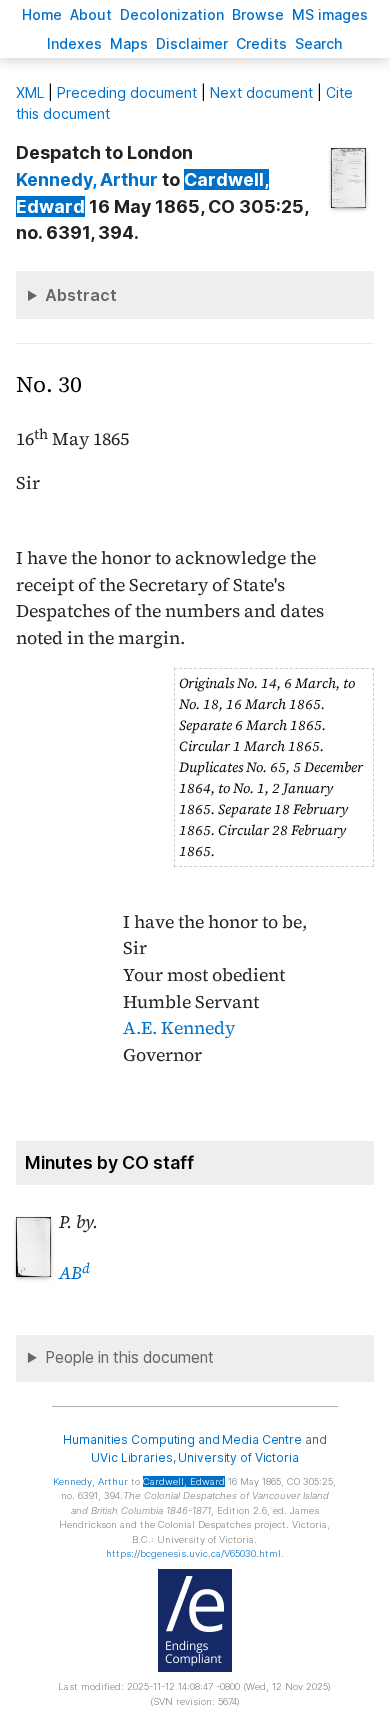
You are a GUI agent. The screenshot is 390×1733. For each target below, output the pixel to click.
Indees (74, 43)
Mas (129, 43)
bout (91, 14)
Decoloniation (172, 14)
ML (30, 92)
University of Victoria (238, 1457)
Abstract (81, 295)
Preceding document (127, 92)
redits (261, 43)
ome (42, 14)
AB (74, 1273)
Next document (261, 92)
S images (330, 14)
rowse (258, 14)
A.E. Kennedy (179, 1028)
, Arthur (87, 179)
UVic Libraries (131, 1457)
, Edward (184, 1481)
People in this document (129, 1357)
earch (319, 43)
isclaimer (192, 43)
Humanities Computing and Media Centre (182, 1439)
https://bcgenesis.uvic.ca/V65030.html (193, 1553)
